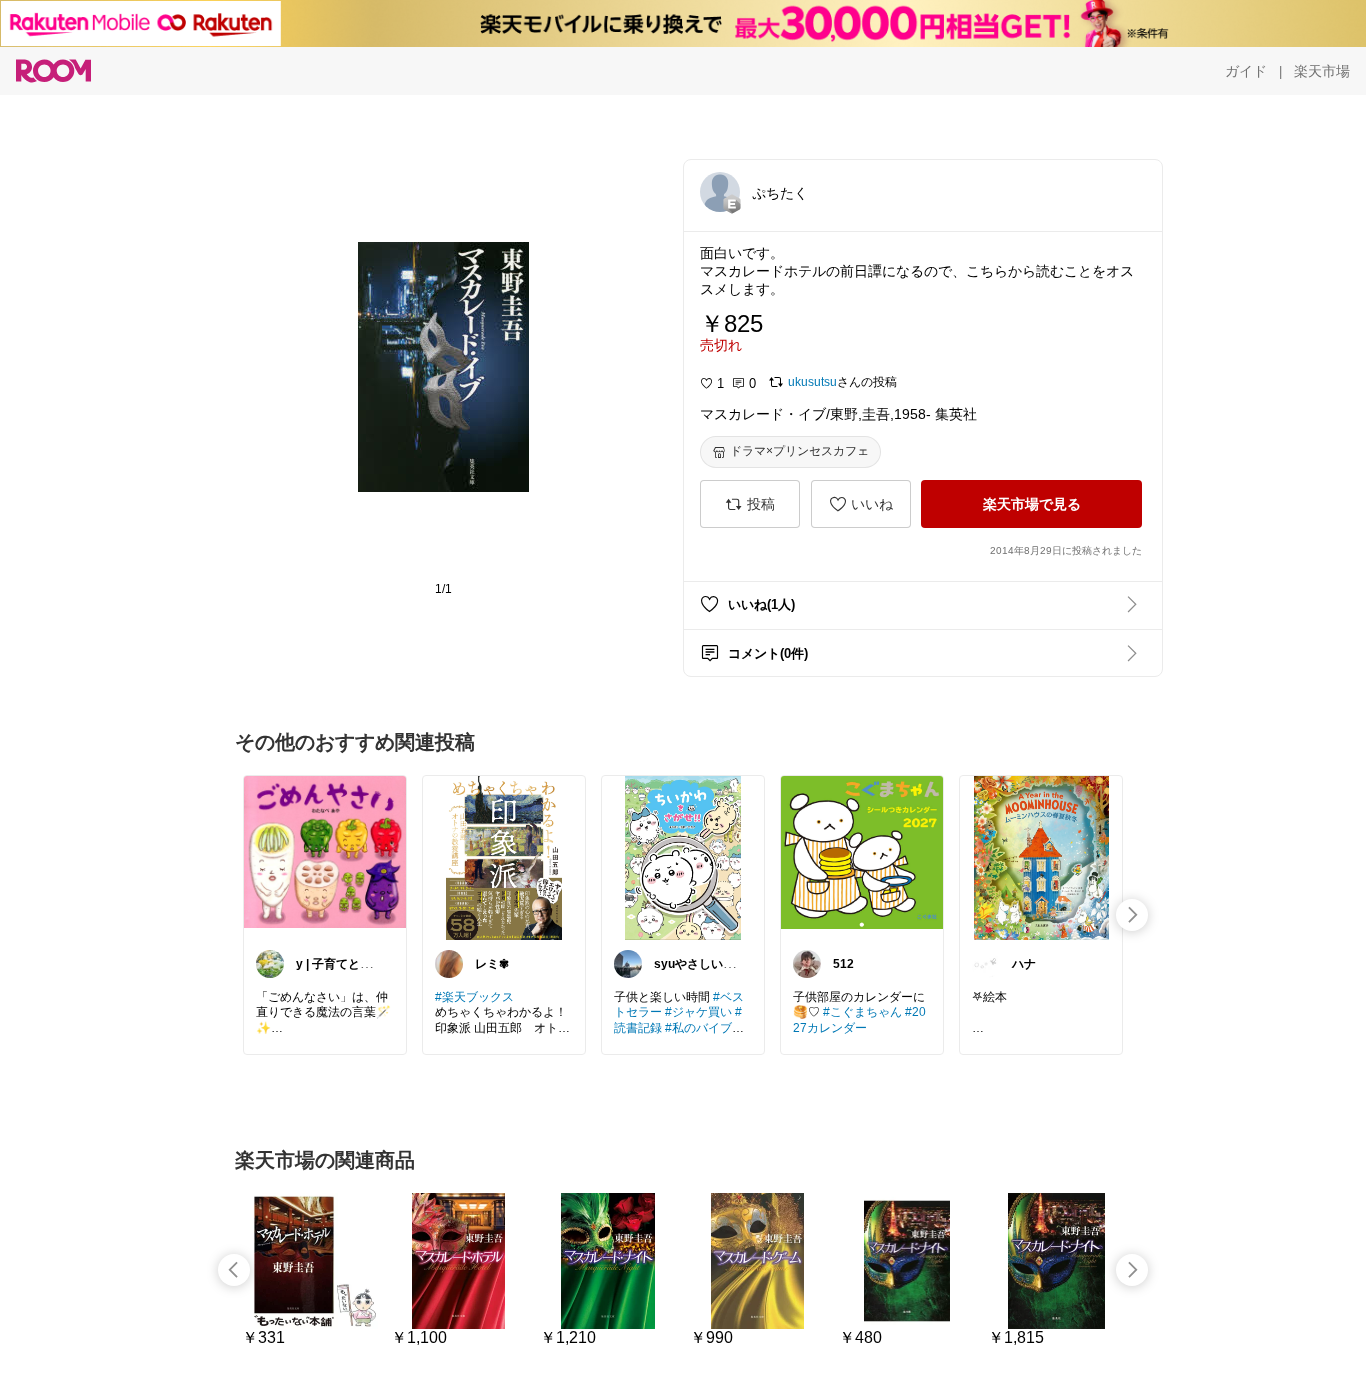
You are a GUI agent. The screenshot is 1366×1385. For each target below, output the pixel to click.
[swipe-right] (1132, 915)
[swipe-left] (234, 1270)
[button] (720, 192)
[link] (325, 857)
